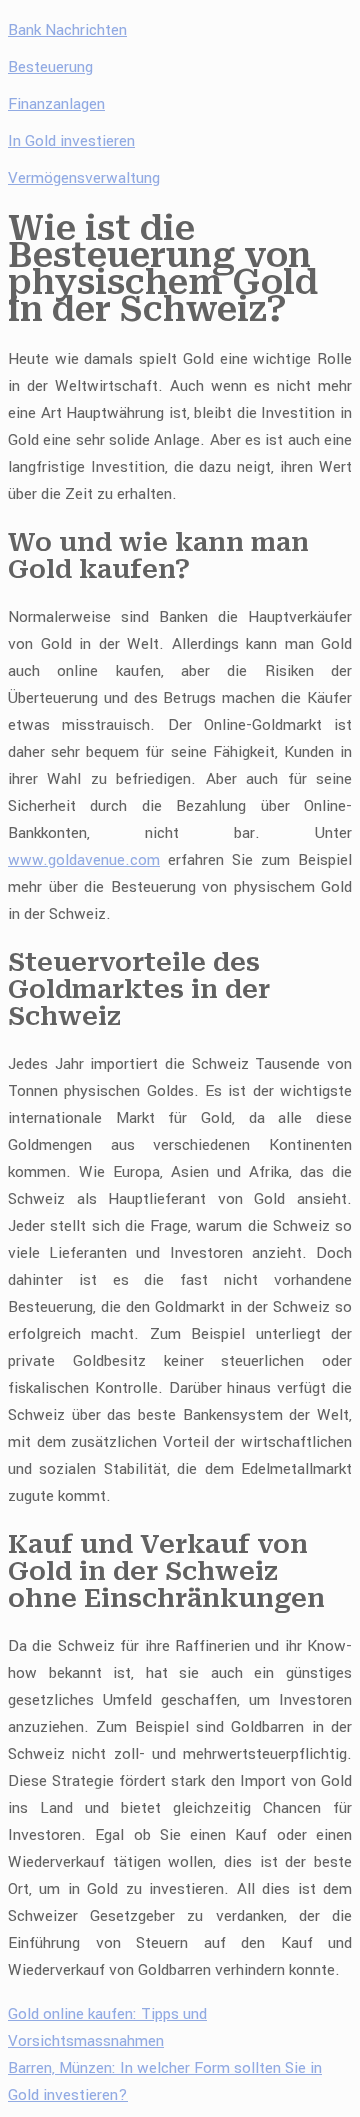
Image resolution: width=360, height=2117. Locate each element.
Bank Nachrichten (67, 30)
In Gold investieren (71, 141)
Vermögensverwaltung (84, 178)
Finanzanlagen (56, 104)
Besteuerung (50, 67)
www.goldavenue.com (84, 860)
